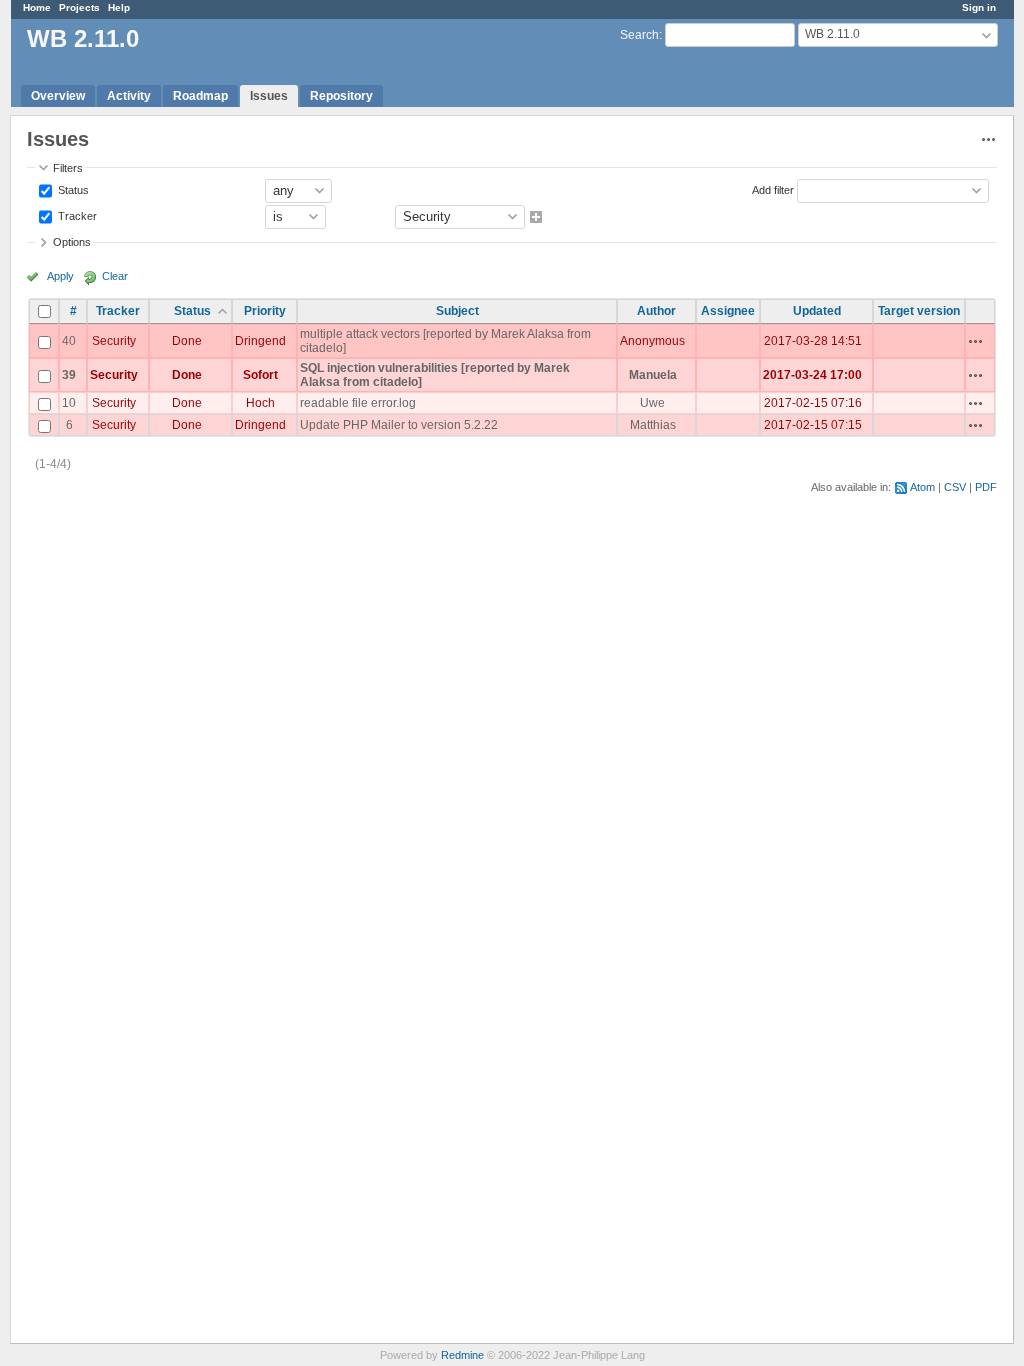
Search (639, 35)
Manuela (653, 375)
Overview (58, 96)
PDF (986, 487)
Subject (457, 311)
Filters (68, 168)
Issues (269, 96)
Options (72, 242)
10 (69, 403)
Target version (919, 311)
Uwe (652, 403)
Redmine (462, 1355)
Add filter (773, 189)
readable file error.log (358, 403)
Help (119, 7)
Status (72, 189)
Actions (976, 341)
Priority (265, 311)
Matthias (653, 425)
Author (656, 311)
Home (37, 7)
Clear (115, 276)
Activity (129, 96)
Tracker (76, 215)
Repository (341, 96)
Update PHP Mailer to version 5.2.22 (399, 425)
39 (69, 375)
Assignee (728, 311)
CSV (955, 487)
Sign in (979, 7)
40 (69, 341)
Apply (60, 276)
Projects (79, 7)
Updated (817, 311)
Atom (922, 487)
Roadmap (200, 96)
